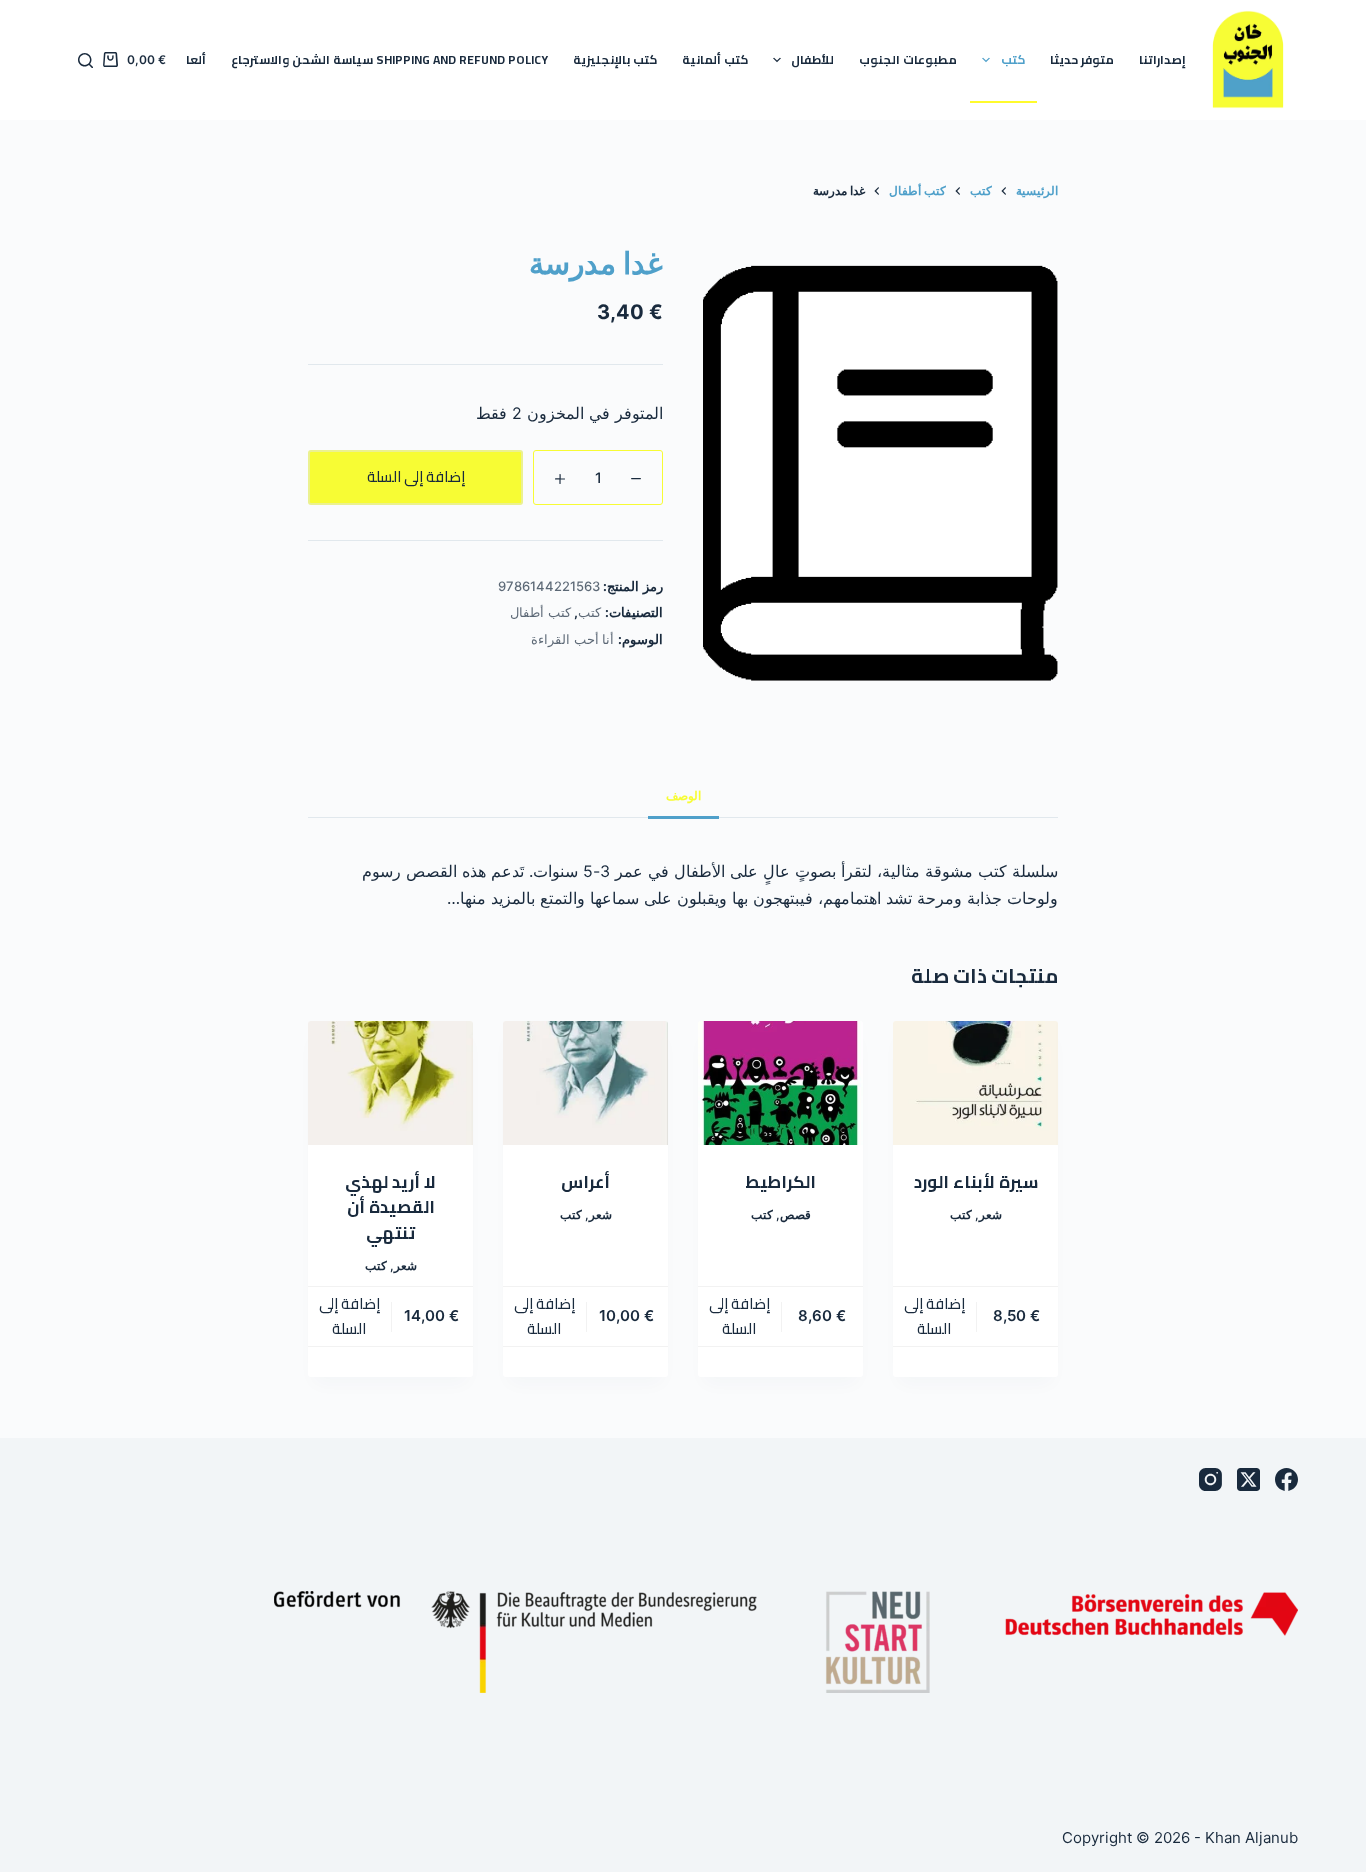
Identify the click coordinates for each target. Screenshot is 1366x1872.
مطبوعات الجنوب (908, 59)
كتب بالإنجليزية (615, 59)
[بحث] (85, 60)
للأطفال (812, 59)
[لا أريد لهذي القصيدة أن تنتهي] (390, 1083)
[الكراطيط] (780, 1083)
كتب (1013, 59)
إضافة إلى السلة (416, 476)
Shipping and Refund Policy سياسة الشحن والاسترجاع (389, 59)
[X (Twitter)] (1248, 1479)
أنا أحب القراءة (572, 639)
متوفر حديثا (1082, 59)
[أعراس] (585, 1083)
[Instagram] (1210, 1479)
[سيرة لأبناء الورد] (975, 1083)
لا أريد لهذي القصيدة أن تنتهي (390, 1207)
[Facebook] (1286, 1479)
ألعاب (190, 59)
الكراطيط (780, 1182)
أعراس (585, 1182)
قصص (795, 1214)
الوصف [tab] (683, 795)
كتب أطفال (540, 612)
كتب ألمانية (715, 59)
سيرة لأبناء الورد (976, 1182)
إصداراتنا (1162, 59)
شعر (990, 1214)
